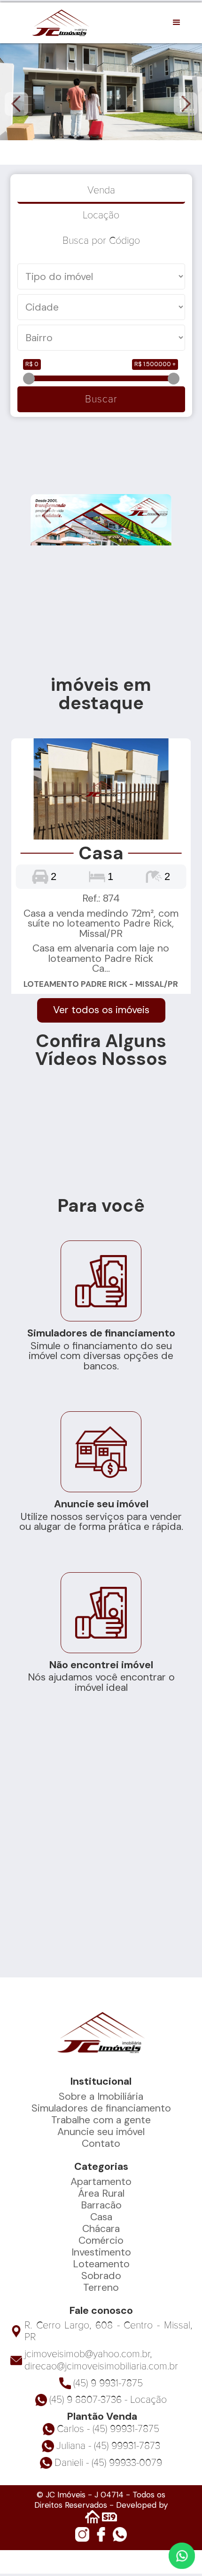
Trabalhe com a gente (101, 2120)
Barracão (101, 2205)
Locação (101, 215)
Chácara (101, 2229)
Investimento (101, 2252)
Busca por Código (101, 240)
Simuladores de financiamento (101, 2108)
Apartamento (101, 2182)
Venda (101, 190)
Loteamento (101, 2264)
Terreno (101, 2288)
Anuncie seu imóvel (101, 2132)
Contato (101, 2144)
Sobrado (101, 2276)
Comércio (101, 2240)
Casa (101, 2217)
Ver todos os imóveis (101, 1010)
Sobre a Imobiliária (101, 2096)
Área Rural (101, 2193)
